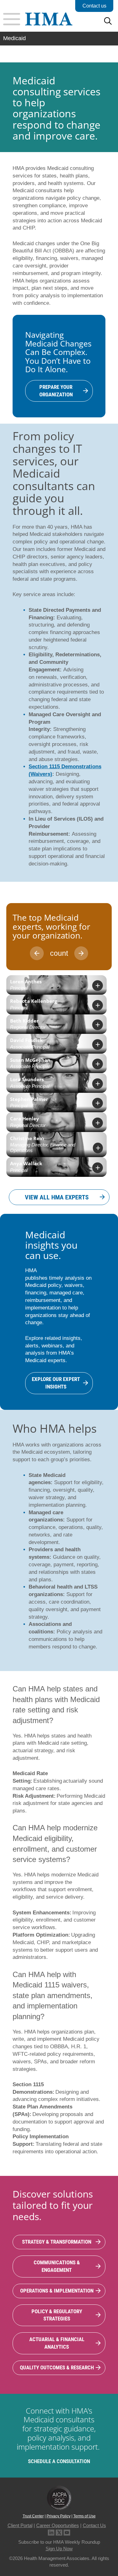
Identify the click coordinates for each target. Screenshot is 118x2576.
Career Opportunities (58, 2525)
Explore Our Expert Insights (56, 1383)
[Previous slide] (37, 953)
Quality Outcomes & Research (57, 2367)
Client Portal (20, 2525)
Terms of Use (84, 2516)
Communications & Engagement (57, 2266)
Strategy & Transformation (57, 2242)
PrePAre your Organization (56, 391)
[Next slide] (81, 953)
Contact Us (94, 2525)
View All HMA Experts (57, 1197)
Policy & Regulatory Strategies (57, 2315)
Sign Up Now (59, 2549)
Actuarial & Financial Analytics (57, 2343)
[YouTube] (67, 2532)
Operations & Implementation (57, 2291)
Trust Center (33, 2516)
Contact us (94, 6)
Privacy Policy (59, 2516)
